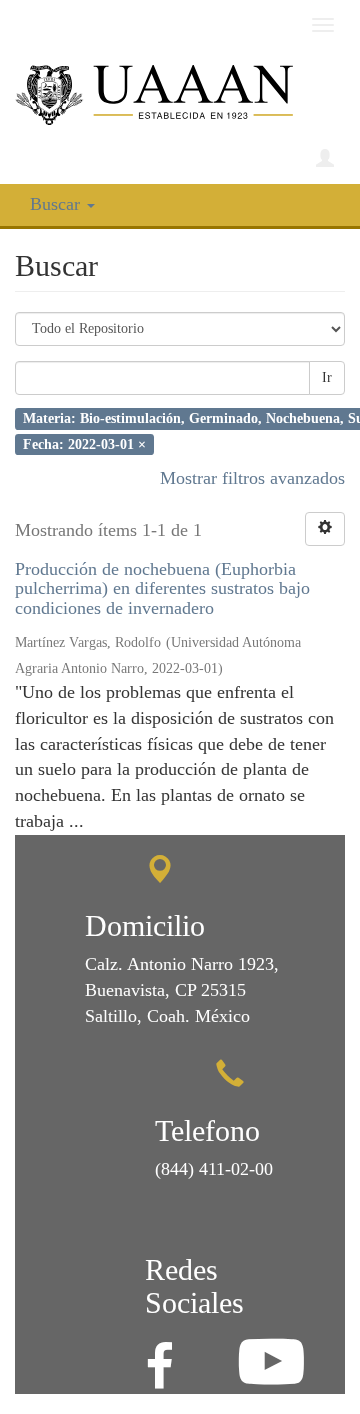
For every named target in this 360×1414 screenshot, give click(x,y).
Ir (327, 377)
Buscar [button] (57, 204)
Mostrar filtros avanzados (252, 478)
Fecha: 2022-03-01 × (84, 443)
